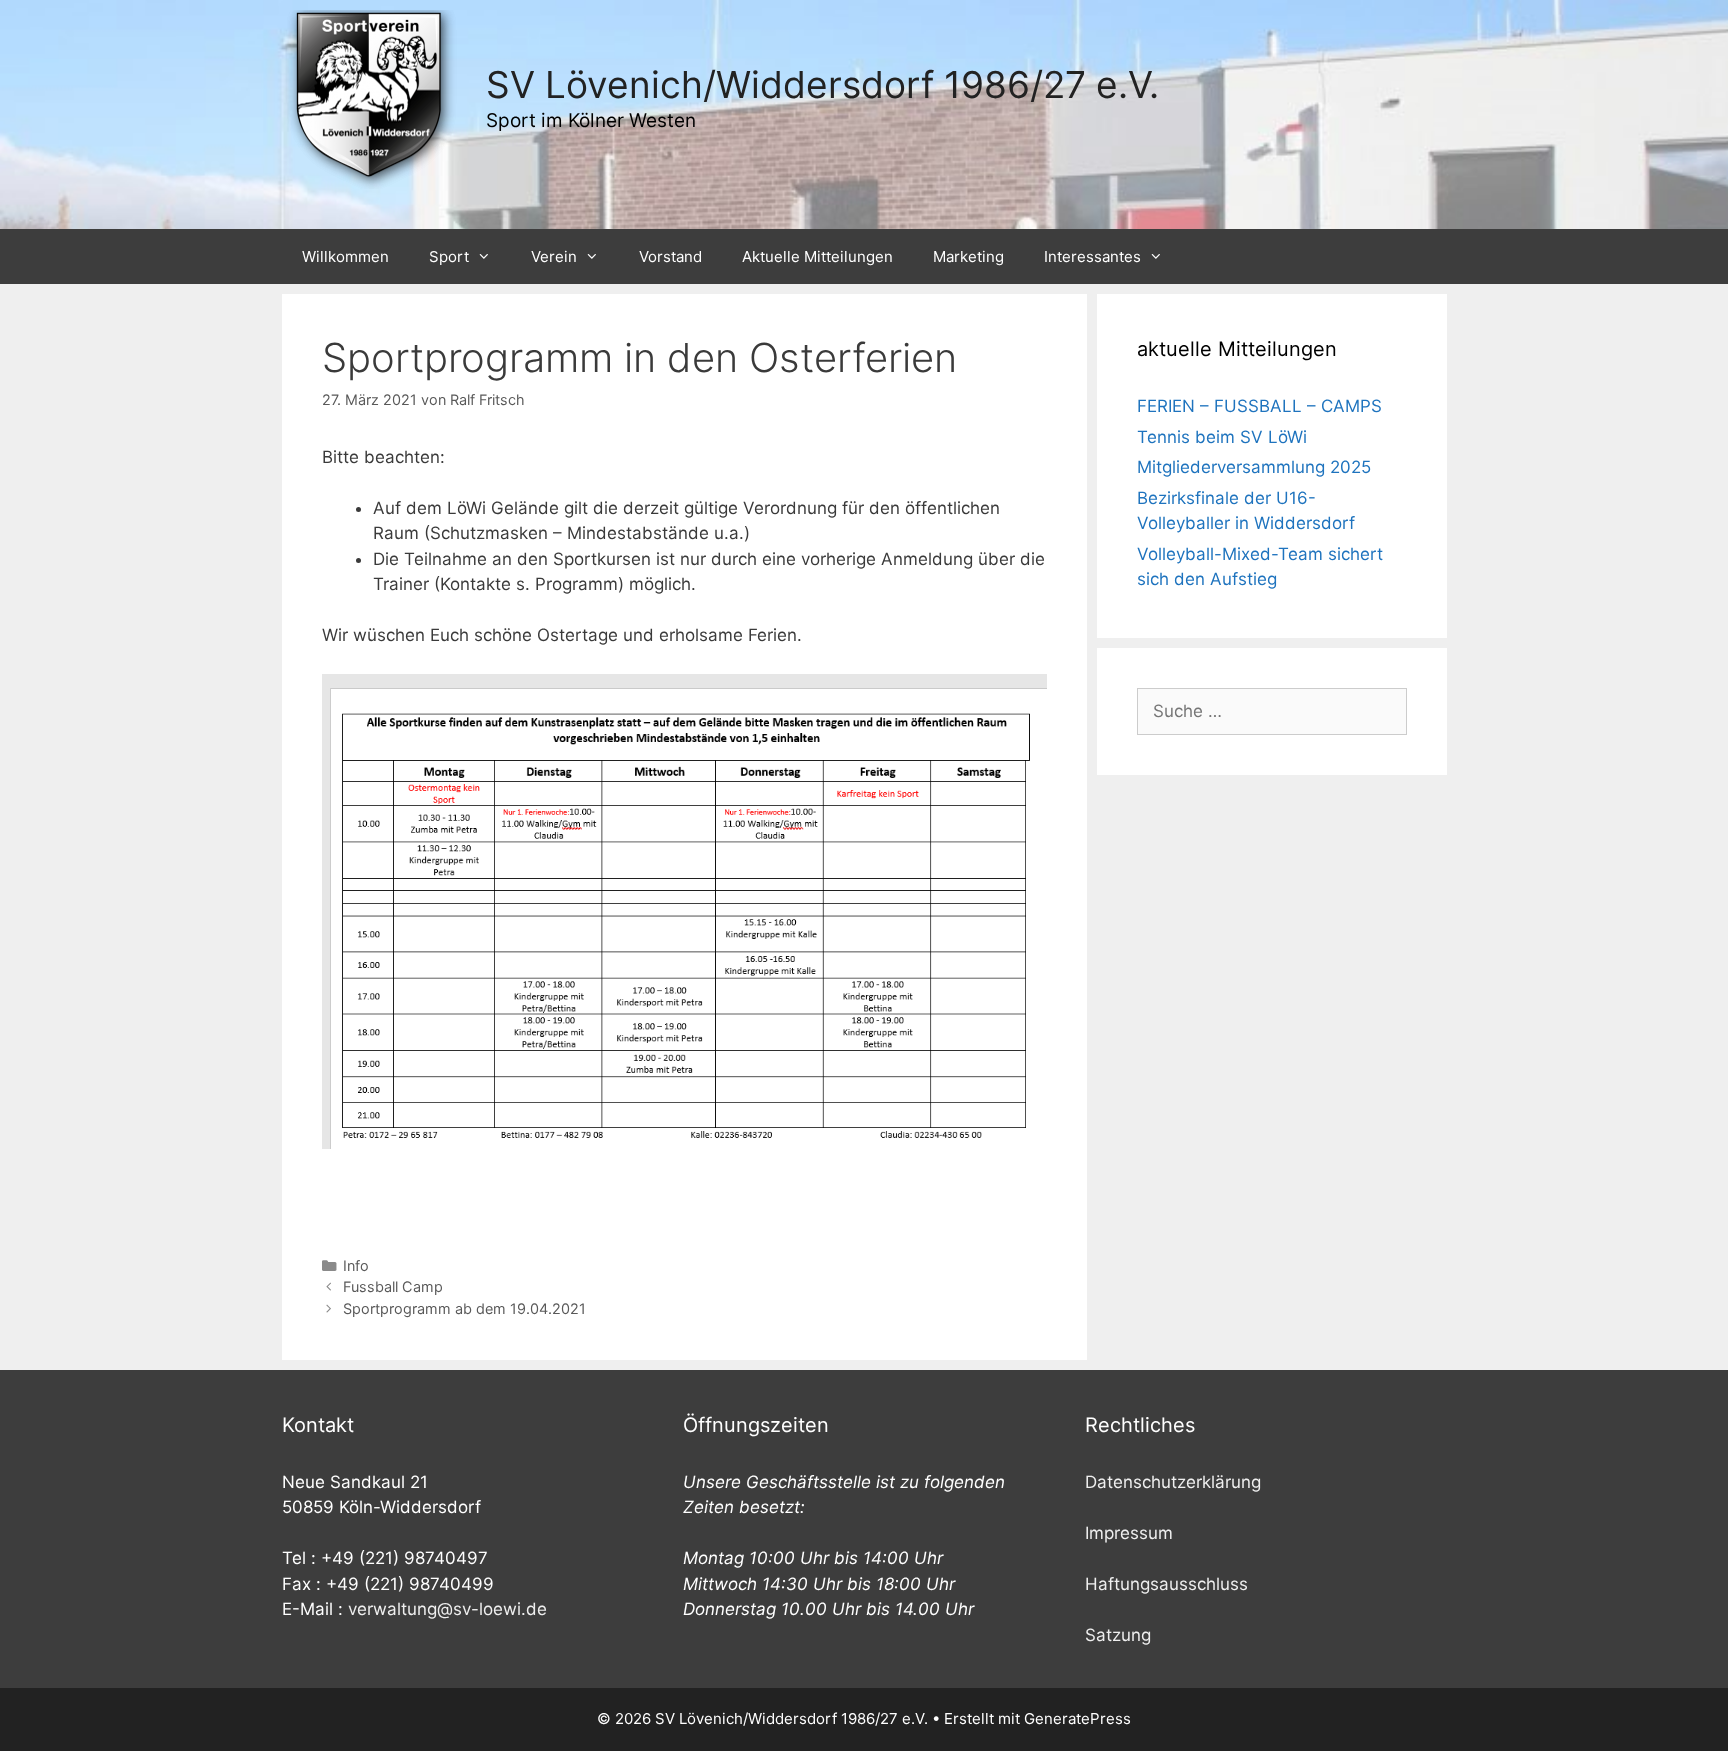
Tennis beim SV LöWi (1222, 437)
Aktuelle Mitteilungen (817, 256)
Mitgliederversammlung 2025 (1254, 467)
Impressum (1129, 1533)
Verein (554, 256)
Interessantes (1092, 256)
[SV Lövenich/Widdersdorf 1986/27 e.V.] (371, 98)
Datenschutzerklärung (1173, 1482)
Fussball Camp (393, 1286)
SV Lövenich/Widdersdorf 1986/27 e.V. (822, 84)
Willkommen (345, 256)
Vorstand (670, 256)
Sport (449, 256)
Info (356, 1265)
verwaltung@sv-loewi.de (447, 1609)
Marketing (968, 256)
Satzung (1118, 1635)
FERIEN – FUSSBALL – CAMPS (1259, 406)
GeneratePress (1077, 1718)
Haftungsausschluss (1166, 1584)
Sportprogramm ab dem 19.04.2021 (464, 1308)
